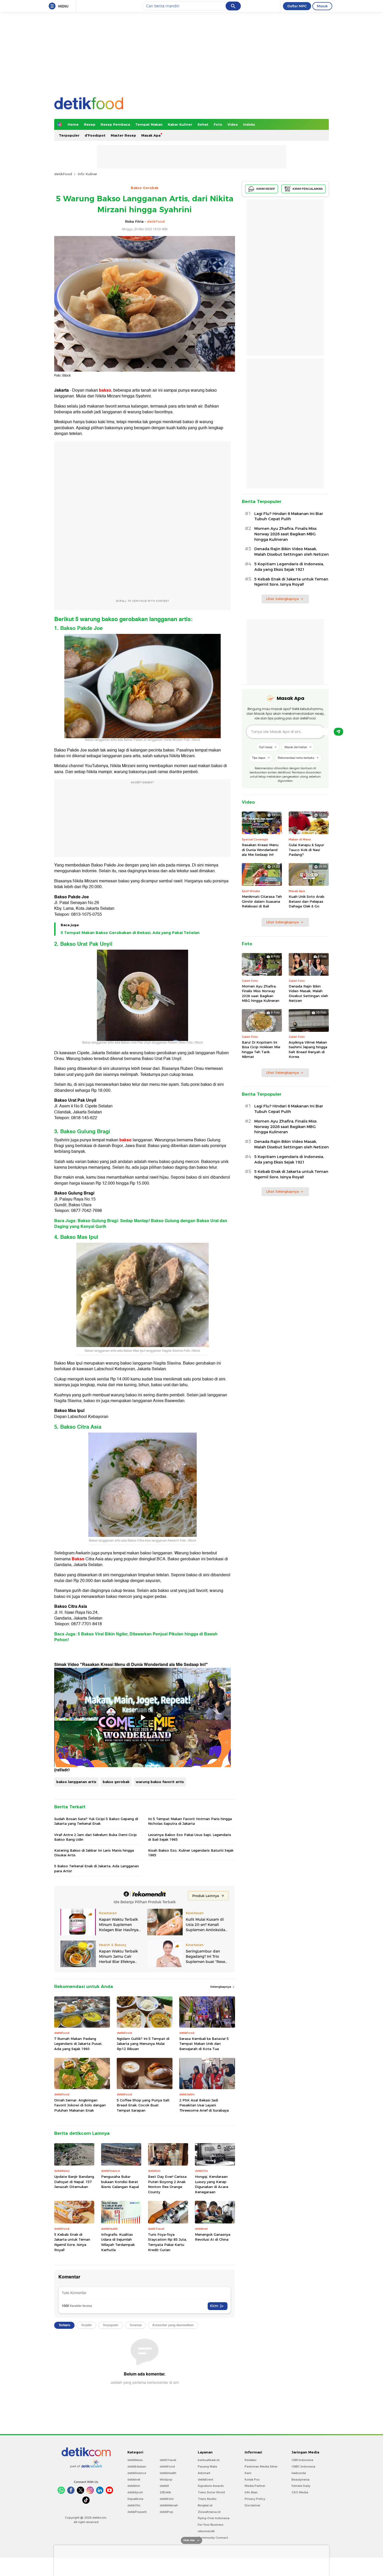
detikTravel (168, 2460)
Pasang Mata (207, 2466)
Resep (90, 124)
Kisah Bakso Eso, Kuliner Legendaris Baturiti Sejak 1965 (191, 1853)
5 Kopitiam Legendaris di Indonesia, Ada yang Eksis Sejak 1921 (289, 567)
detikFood (63, 174)
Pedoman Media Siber (261, 2466)
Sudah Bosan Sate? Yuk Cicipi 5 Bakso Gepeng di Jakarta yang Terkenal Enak (96, 1821)
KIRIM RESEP (266, 189)
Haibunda (299, 2473)
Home (73, 124)
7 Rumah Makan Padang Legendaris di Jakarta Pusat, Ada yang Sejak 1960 (78, 2044)
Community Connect (213, 2538)
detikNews (135, 2460)
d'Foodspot (95, 135)
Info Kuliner (87, 174)
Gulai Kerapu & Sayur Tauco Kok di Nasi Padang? (306, 850)
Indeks (249, 124)
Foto (218, 124)
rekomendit (206, 2531)
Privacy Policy (255, 2499)
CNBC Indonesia (303, 2466)
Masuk (322, 6)
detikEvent (205, 2480)
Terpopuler (69, 135)
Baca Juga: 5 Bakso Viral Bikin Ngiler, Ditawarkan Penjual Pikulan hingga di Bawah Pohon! (136, 1637)
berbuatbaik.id (209, 2460)
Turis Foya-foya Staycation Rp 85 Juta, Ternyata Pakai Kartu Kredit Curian (167, 2242)
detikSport (135, 2492)
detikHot (134, 2486)
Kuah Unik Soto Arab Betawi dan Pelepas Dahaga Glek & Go (307, 901)
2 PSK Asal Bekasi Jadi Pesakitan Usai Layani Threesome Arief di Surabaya (204, 2105)
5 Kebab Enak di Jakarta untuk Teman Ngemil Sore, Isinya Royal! (72, 2242)
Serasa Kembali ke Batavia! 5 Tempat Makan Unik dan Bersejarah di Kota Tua (204, 2044)
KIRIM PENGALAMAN (308, 189)
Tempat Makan (149, 124)
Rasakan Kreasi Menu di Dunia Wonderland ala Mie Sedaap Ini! (260, 850)
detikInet (134, 2480)
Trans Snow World (211, 2492)
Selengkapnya (221, 1987)
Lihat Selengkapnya (282, 599)
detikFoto (167, 2499)
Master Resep (123, 135)
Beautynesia (301, 2480)
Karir (248, 2473)
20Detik (165, 2492)
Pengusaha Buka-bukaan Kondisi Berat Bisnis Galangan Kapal (120, 2182)
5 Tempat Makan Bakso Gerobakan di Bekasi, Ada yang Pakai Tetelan (130, 933)
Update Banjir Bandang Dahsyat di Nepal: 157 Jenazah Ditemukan (74, 2182)
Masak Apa (151, 135)
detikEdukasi (137, 2466)
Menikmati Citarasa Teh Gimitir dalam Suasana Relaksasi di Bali (262, 901)
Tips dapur (259, 757)
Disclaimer (252, 2505)
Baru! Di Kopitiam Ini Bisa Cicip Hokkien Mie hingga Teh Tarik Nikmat (261, 1049)
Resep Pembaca (115, 124)
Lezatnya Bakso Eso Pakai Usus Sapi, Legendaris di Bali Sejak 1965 (190, 1837)
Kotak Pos (252, 2480)
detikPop (166, 2512)
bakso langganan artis (76, 1782)
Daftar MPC (297, 6)
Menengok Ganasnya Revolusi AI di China (213, 2237)
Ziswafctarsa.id (209, 2512)
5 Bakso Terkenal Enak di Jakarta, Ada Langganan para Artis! (97, 1868)
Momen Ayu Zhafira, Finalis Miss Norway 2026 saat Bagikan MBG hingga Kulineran (285, 534)
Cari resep (266, 747)
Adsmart (204, 2473)
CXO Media (300, 2492)
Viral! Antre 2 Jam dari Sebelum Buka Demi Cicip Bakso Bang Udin (95, 1837)
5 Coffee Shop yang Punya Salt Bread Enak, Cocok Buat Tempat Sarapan (143, 2105)
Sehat (203, 124)
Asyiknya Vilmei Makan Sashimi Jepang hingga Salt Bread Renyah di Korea (308, 1049)
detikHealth (168, 2473)
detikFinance (137, 2473)
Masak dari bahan (296, 747)
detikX (164, 2486)
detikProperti (137, 2512)
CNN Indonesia (302, 2460)
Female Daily (301, 2486)
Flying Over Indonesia (214, 2518)
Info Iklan (251, 2492)
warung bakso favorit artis (160, 1782)
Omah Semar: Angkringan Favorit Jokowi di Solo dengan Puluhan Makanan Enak (80, 2105)
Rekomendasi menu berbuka (296, 757)
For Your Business (211, 2525)
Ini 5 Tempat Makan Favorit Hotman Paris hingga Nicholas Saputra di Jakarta (190, 1821)
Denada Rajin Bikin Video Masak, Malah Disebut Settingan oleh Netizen (292, 552)
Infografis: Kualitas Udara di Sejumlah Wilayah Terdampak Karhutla (118, 2242)
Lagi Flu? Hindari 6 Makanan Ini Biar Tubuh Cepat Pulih (289, 516)
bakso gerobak (116, 1782)
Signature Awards (211, 2486)
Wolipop (166, 2480)
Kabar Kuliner (180, 124)
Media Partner (255, 2486)
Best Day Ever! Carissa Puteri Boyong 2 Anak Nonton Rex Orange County (167, 2184)
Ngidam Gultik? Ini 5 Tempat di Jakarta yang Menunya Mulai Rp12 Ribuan (143, 2044)
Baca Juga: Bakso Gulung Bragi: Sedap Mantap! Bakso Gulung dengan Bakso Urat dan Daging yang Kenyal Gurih (141, 1224)
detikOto (134, 2505)
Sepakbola (135, 2499)
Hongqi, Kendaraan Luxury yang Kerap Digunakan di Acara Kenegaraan (212, 2184)
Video (233, 124)
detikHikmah (169, 2505)
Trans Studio (207, 2499)
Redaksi (251, 2460)
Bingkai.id (205, 2505)
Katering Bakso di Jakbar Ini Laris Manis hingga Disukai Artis (94, 1853)
